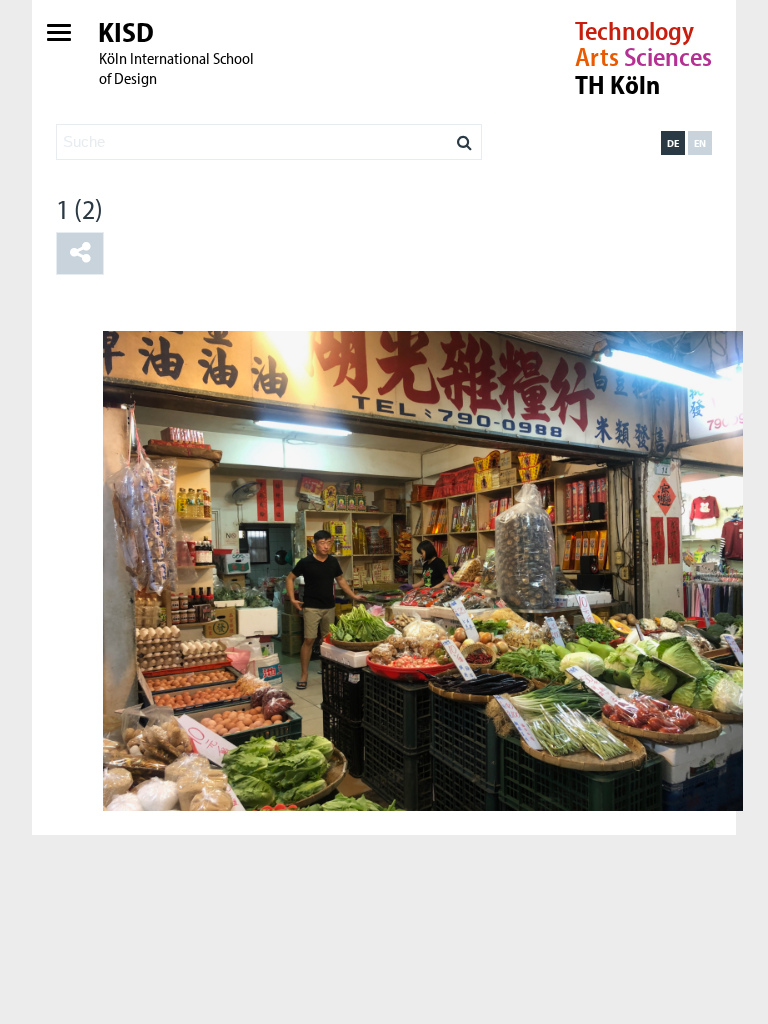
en (700, 143)
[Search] (464, 137)
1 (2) (79, 208)
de (673, 143)
